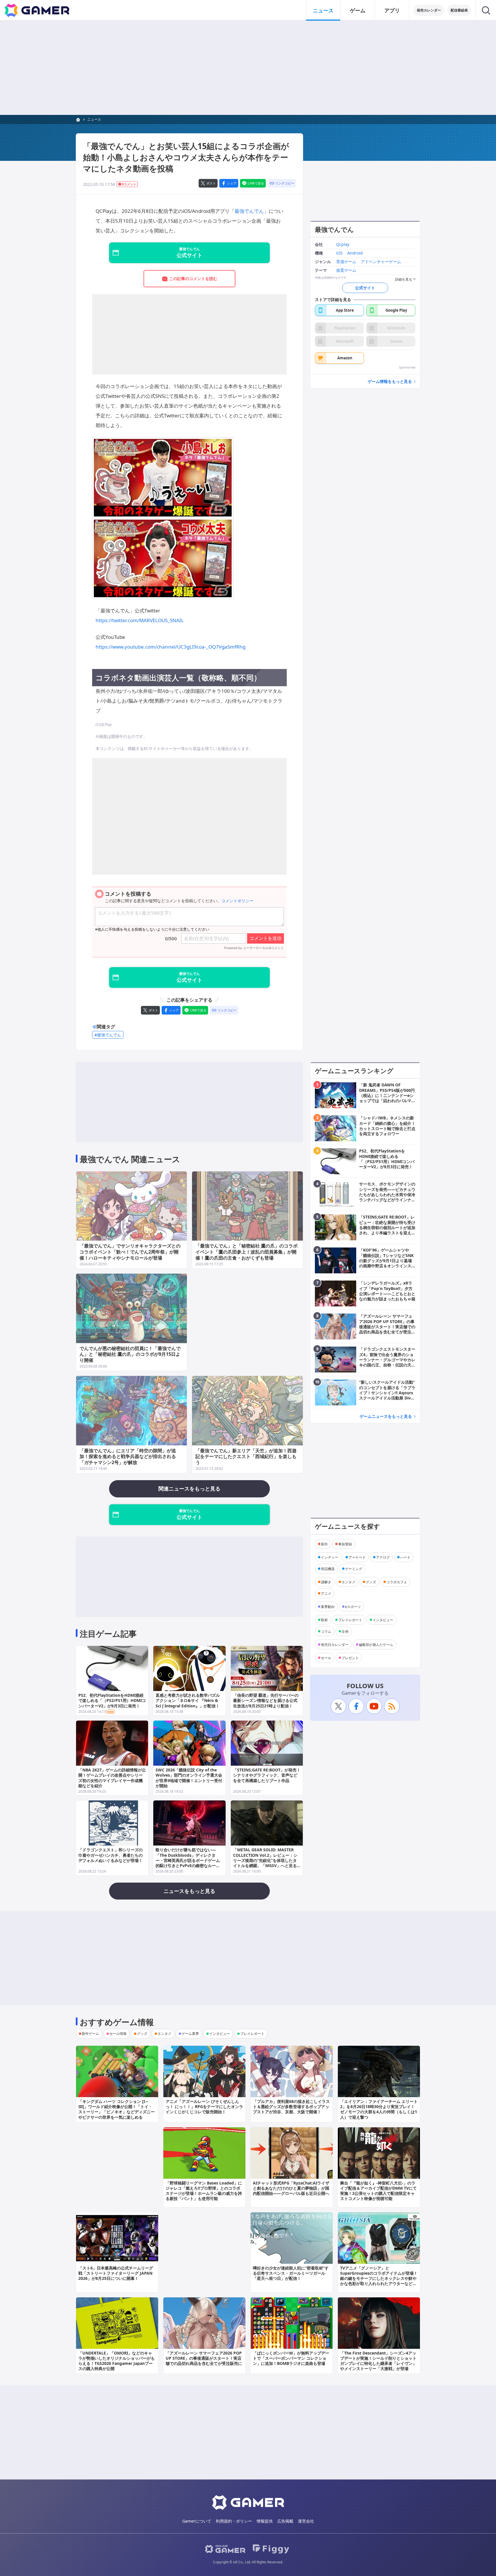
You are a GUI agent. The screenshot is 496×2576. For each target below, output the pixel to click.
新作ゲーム (90, 2034)
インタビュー (383, 1620)
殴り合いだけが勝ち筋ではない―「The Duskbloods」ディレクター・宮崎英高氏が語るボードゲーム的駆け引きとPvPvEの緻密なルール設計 (188, 1860)
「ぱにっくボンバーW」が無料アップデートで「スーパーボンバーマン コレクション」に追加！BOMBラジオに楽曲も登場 (291, 2358)
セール (326, 1658)
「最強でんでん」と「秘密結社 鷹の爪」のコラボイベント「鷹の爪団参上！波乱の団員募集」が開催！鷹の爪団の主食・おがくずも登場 (247, 1252)
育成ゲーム (346, 262)
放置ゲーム (346, 270)
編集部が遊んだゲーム (376, 1644)
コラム (326, 1631)
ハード (405, 1557)
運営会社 (306, 2521)
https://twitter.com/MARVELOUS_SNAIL (140, 620)
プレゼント (350, 1658)
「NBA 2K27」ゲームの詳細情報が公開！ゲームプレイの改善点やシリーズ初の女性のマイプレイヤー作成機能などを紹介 (112, 1778)
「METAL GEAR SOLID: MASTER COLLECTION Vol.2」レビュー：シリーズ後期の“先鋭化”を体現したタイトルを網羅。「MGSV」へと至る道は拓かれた (265, 1860)
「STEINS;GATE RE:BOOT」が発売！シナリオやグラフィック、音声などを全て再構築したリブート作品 (267, 1775)
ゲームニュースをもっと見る (386, 1416)
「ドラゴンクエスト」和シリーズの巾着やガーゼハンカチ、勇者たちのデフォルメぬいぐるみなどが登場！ (111, 1855)
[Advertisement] (248, 68)
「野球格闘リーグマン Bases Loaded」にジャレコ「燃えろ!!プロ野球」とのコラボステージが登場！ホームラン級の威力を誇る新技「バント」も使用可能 (204, 2191)
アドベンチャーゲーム (381, 262)
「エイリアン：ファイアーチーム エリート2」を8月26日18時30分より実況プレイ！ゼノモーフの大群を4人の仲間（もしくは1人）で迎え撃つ (379, 2109)
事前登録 (345, 1544)
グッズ (371, 1582)
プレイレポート (350, 1620)
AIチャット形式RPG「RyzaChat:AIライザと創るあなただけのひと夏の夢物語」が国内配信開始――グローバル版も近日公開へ (291, 2188)
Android (355, 253)
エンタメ (348, 1582)
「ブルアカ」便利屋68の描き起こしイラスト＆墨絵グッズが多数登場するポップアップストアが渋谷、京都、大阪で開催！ (291, 2107)
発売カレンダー (429, 10)
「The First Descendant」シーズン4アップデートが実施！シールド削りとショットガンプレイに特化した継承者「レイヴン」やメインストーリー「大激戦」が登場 (378, 2361)
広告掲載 (285, 2521)
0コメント (129, 184)
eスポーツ (353, 1606)
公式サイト (365, 288)
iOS (339, 253)
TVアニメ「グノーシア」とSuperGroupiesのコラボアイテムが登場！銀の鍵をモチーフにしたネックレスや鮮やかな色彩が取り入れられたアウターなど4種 (379, 2278)
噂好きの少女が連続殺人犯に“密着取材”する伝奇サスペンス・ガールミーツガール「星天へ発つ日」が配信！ (291, 2273)
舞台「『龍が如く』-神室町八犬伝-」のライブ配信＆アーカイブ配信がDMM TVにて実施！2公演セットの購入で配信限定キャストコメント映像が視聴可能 (378, 2191)
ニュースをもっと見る (189, 1891)
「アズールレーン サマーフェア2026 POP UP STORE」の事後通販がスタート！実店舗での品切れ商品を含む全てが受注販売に (204, 2358)
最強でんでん (249, 211)
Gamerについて (197, 2521)
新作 (324, 1544)
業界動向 (328, 1606)
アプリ (392, 10)
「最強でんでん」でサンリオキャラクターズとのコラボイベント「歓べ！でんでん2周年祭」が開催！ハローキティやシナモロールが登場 (130, 1252)
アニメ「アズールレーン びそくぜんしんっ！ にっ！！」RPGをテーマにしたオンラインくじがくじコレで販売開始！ (204, 2107)
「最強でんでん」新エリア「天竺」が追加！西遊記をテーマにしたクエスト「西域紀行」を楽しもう (246, 1457)
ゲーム (358, 10)
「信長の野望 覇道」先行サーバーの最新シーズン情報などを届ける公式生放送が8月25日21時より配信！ (266, 1700)
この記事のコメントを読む (193, 278)
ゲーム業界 (190, 2034)
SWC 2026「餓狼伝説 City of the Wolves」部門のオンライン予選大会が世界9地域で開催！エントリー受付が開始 (189, 1778)
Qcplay (343, 245)
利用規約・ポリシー (234, 2521)
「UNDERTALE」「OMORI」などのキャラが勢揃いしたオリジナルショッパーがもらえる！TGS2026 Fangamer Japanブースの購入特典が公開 (117, 2361)
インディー (330, 1557)
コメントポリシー (237, 901)
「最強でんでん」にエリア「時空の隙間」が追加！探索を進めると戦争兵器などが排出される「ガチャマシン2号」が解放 (128, 1457)
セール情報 (118, 2034)
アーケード (357, 1557)
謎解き (326, 1582)
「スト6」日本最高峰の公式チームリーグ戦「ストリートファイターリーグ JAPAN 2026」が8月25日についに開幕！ (116, 2273)
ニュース (323, 10)
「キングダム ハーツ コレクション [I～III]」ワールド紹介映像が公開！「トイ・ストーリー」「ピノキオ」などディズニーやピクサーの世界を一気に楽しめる (117, 2109)
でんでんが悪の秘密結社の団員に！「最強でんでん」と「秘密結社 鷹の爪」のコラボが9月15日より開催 (130, 1354)
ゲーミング (354, 1568)
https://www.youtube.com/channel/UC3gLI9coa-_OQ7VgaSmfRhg (170, 647)
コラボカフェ (397, 1582)
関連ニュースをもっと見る (189, 1488)
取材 (324, 1620)
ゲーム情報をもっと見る (390, 382)
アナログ (383, 1557)
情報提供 (265, 2521)
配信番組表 (459, 10)
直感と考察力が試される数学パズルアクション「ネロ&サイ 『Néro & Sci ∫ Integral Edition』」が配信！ (188, 1700)
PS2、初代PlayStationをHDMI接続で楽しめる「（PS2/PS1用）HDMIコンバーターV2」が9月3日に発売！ (112, 1700)
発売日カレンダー (335, 1644)
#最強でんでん (108, 1035)
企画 (345, 1631)
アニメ (326, 1593)
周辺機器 (328, 1568)
